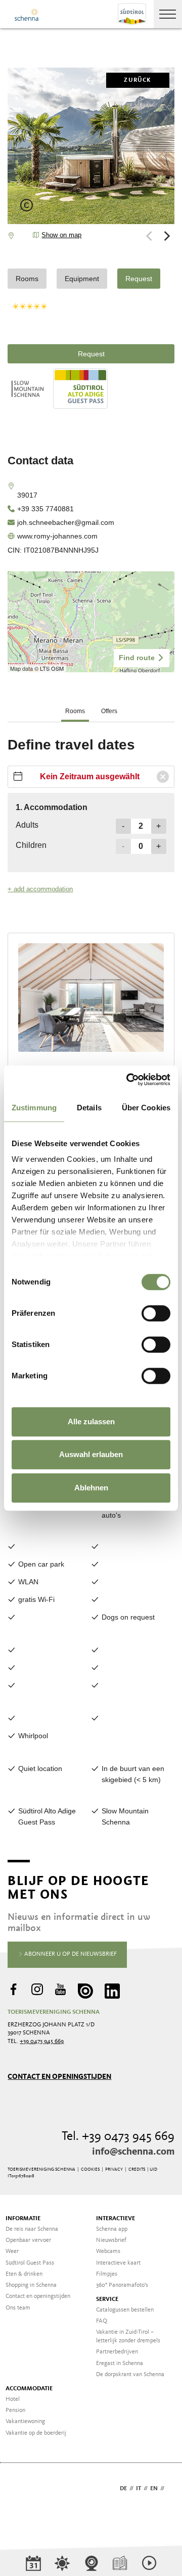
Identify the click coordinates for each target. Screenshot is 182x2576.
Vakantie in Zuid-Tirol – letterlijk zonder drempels (128, 2337)
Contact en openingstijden (59, 2077)
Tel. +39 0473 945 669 (118, 2137)
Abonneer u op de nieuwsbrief (70, 1954)
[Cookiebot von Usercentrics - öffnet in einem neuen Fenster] (128, 1080)
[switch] (156, 1313)
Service (107, 2299)
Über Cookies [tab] (146, 1108)
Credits (137, 2169)
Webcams (108, 2251)
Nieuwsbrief (111, 2240)
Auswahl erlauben (91, 1454)
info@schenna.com (133, 2152)
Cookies (90, 2169)
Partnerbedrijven (117, 2352)
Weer (12, 2251)
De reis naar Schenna (32, 2229)
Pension (15, 2410)
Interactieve (116, 2219)
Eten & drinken (24, 2274)
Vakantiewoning (25, 2422)
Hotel (13, 2399)
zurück (138, 80)
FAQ (102, 2321)
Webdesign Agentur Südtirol (20, 2489)
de (123, 2489)
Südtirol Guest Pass (30, 2263)
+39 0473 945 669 (42, 2042)
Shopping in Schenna (31, 2285)
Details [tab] (89, 1108)
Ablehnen (91, 1488)
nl (171, 2489)
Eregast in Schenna (120, 2364)
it (139, 2489)
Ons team (18, 2308)
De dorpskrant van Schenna (130, 2375)
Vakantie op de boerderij (36, 2433)
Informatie (23, 2219)
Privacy (114, 2169)
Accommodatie (29, 2389)
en (154, 2489)
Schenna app (112, 2229)
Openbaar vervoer (28, 2240)
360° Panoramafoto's (122, 2285)
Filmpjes (107, 2274)
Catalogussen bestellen (125, 2310)
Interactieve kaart (118, 2263)
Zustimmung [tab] (34, 1108)
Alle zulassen (91, 1421)
